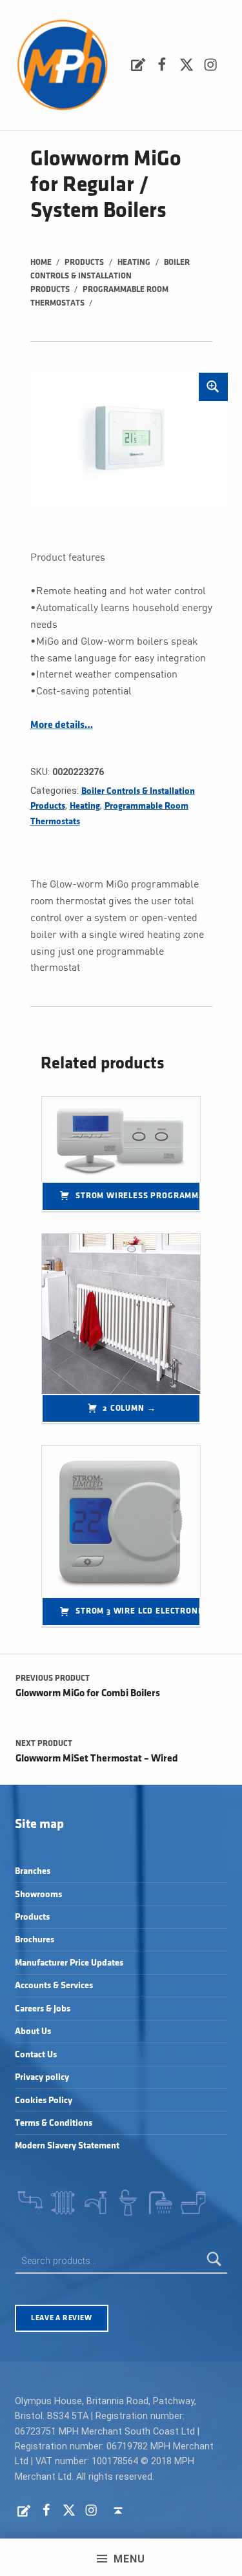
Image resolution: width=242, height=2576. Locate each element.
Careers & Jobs (43, 2009)
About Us (33, 2031)
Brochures (35, 1939)
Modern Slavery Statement (67, 2145)
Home (41, 262)
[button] (213, 387)
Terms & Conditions (54, 2123)
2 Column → (129, 1408)
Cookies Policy (44, 2100)
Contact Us (36, 2054)
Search (214, 2261)
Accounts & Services (54, 1985)
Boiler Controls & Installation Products (110, 276)
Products (84, 262)
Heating (134, 262)
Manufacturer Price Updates (69, 1963)
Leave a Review (61, 2318)
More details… (62, 725)
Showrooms (38, 1894)
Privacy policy (42, 2077)
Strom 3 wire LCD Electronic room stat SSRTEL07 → (138, 1611)
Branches (33, 1871)
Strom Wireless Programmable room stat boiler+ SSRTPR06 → (138, 1196)
